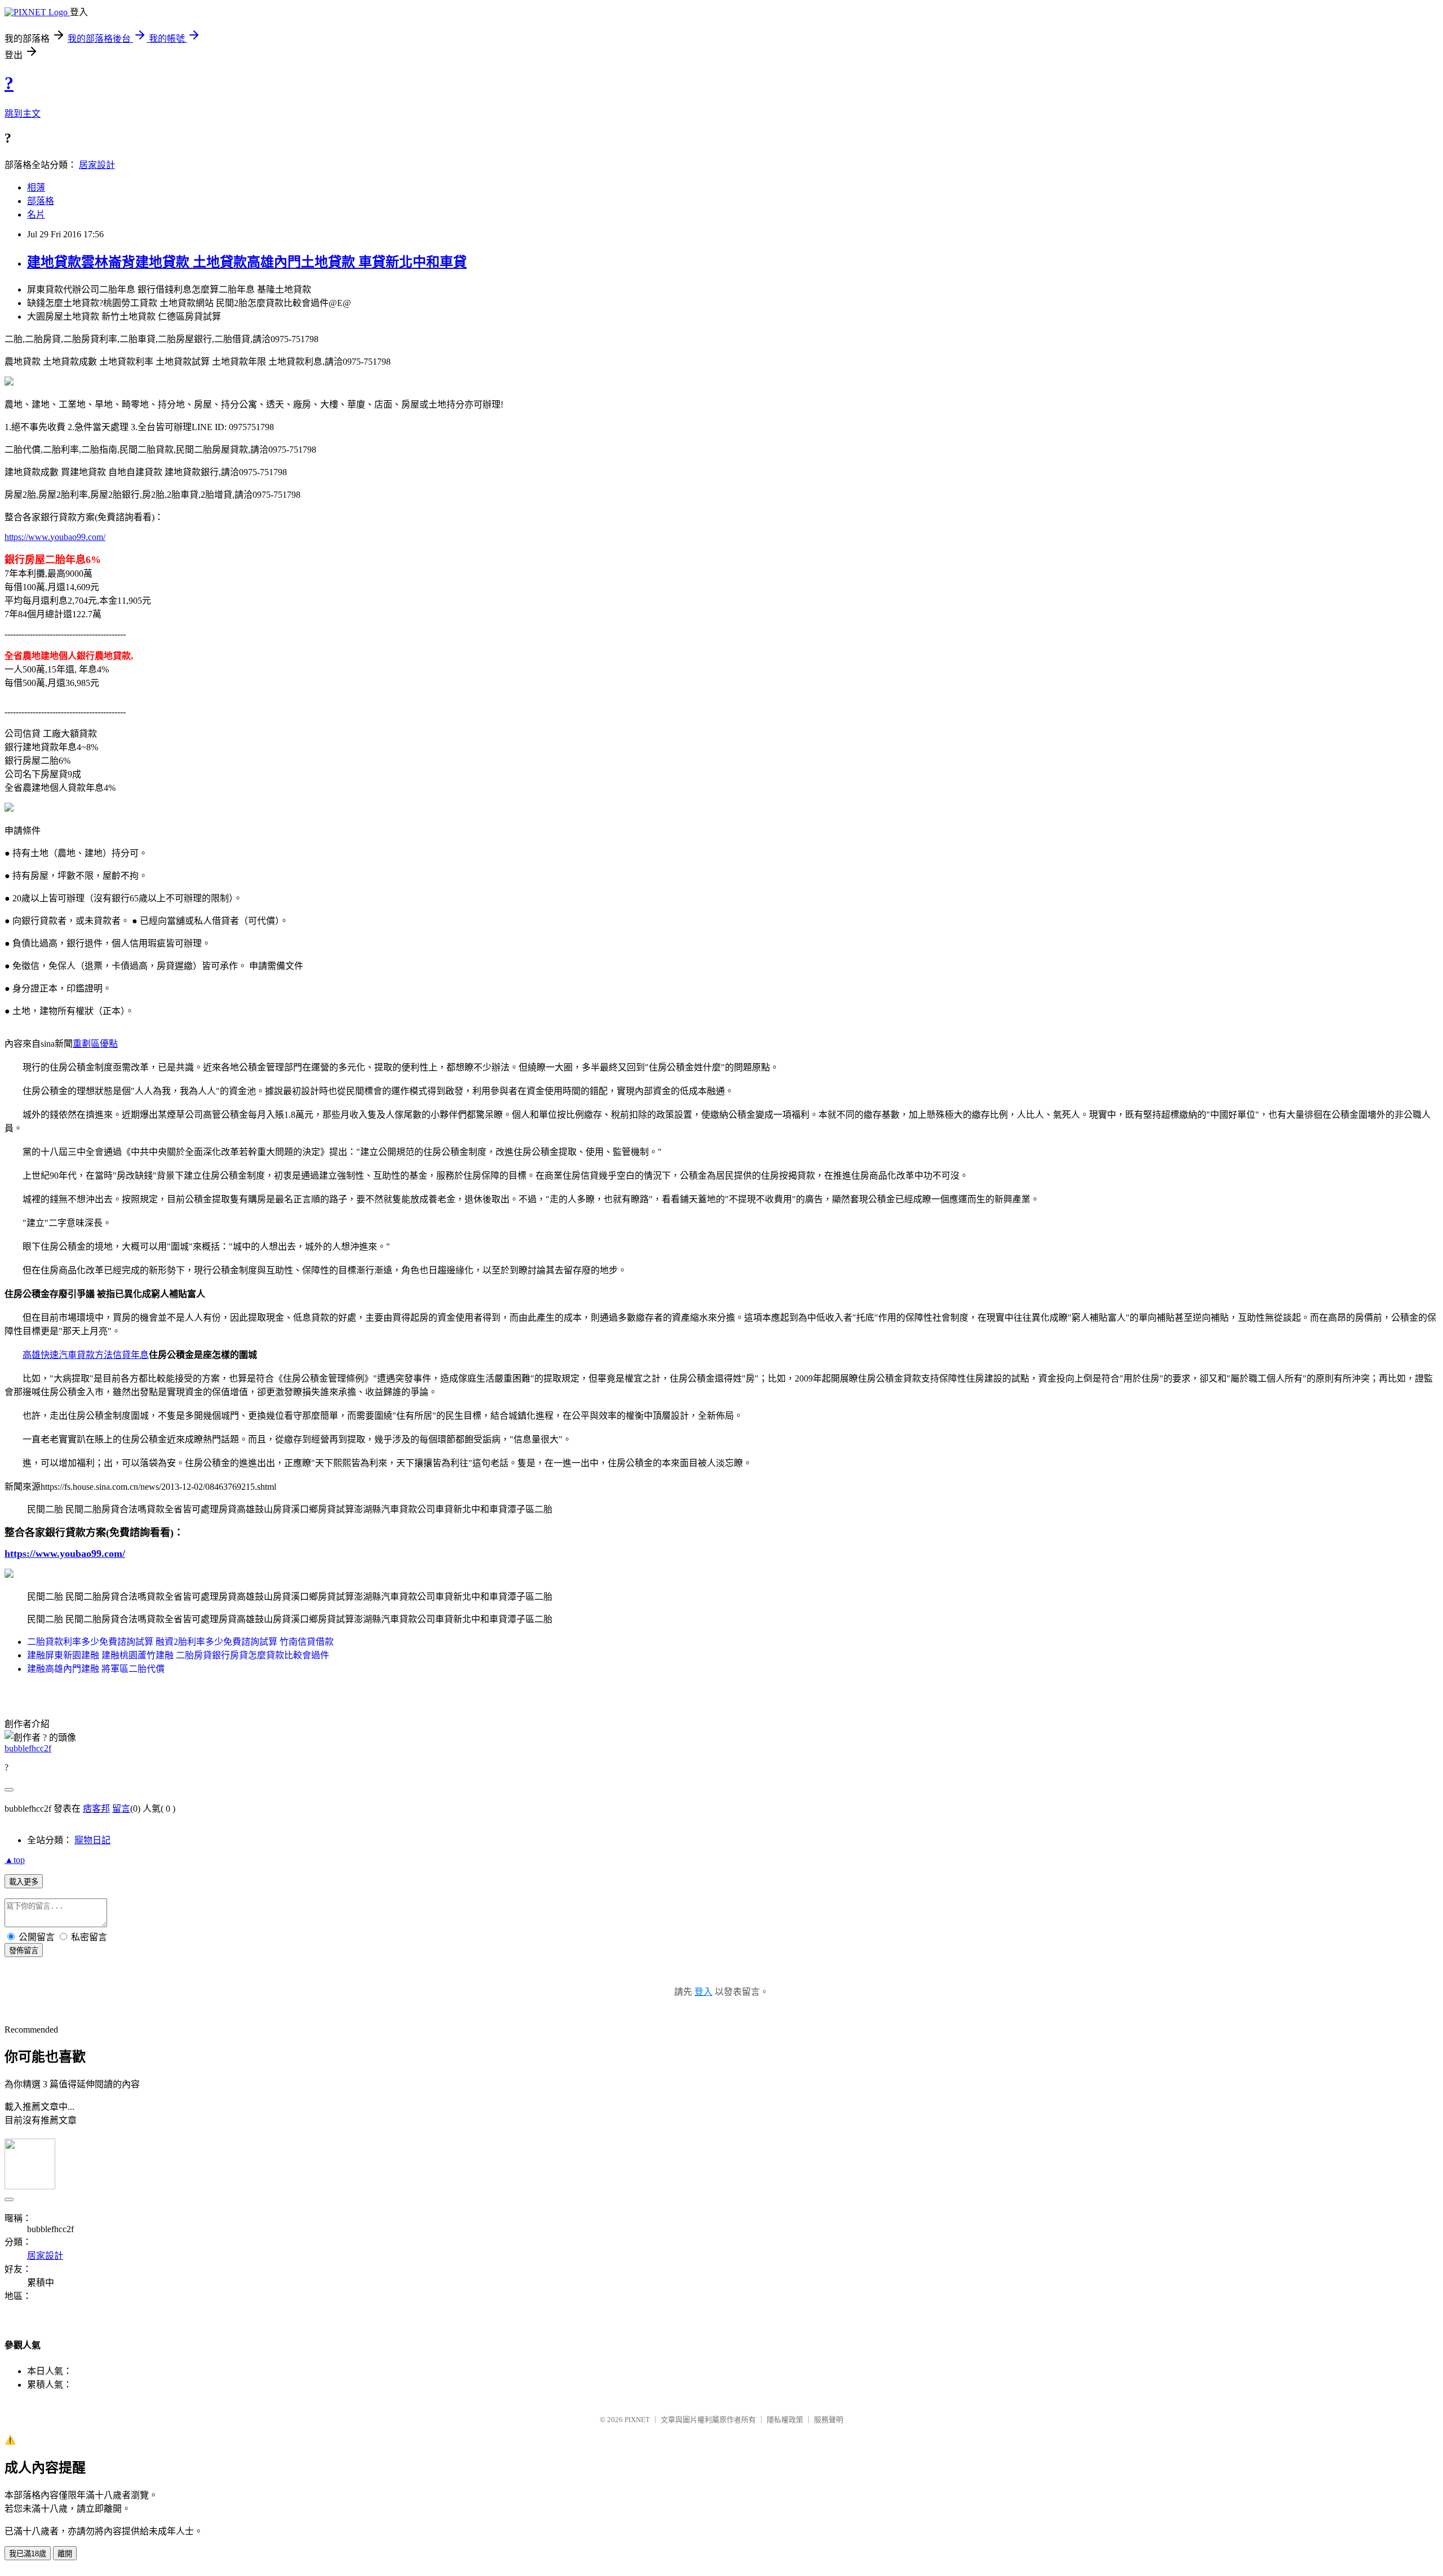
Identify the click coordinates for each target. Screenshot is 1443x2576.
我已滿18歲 (28, 2554)
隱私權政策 (785, 2420)
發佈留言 (24, 1951)
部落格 (41, 201)
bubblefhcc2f (28, 1748)
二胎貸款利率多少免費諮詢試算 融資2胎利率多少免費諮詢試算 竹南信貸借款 (180, 1642)
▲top (15, 1860)
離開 (65, 2554)
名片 (36, 214)
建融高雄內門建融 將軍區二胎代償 (96, 1669)
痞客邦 (96, 1809)
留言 (121, 1809)
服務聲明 (829, 2420)
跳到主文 (23, 114)
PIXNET (637, 2420)
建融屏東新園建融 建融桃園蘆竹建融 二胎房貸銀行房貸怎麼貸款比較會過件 (178, 1655)
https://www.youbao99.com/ (55, 537)
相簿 (36, 187)
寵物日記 (92, 1840)
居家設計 (97, 165)
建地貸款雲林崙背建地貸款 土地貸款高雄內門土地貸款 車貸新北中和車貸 (247, 262)
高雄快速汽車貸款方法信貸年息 (86, 1355)
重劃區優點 (95, 1044)
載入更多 (24, 1882)
